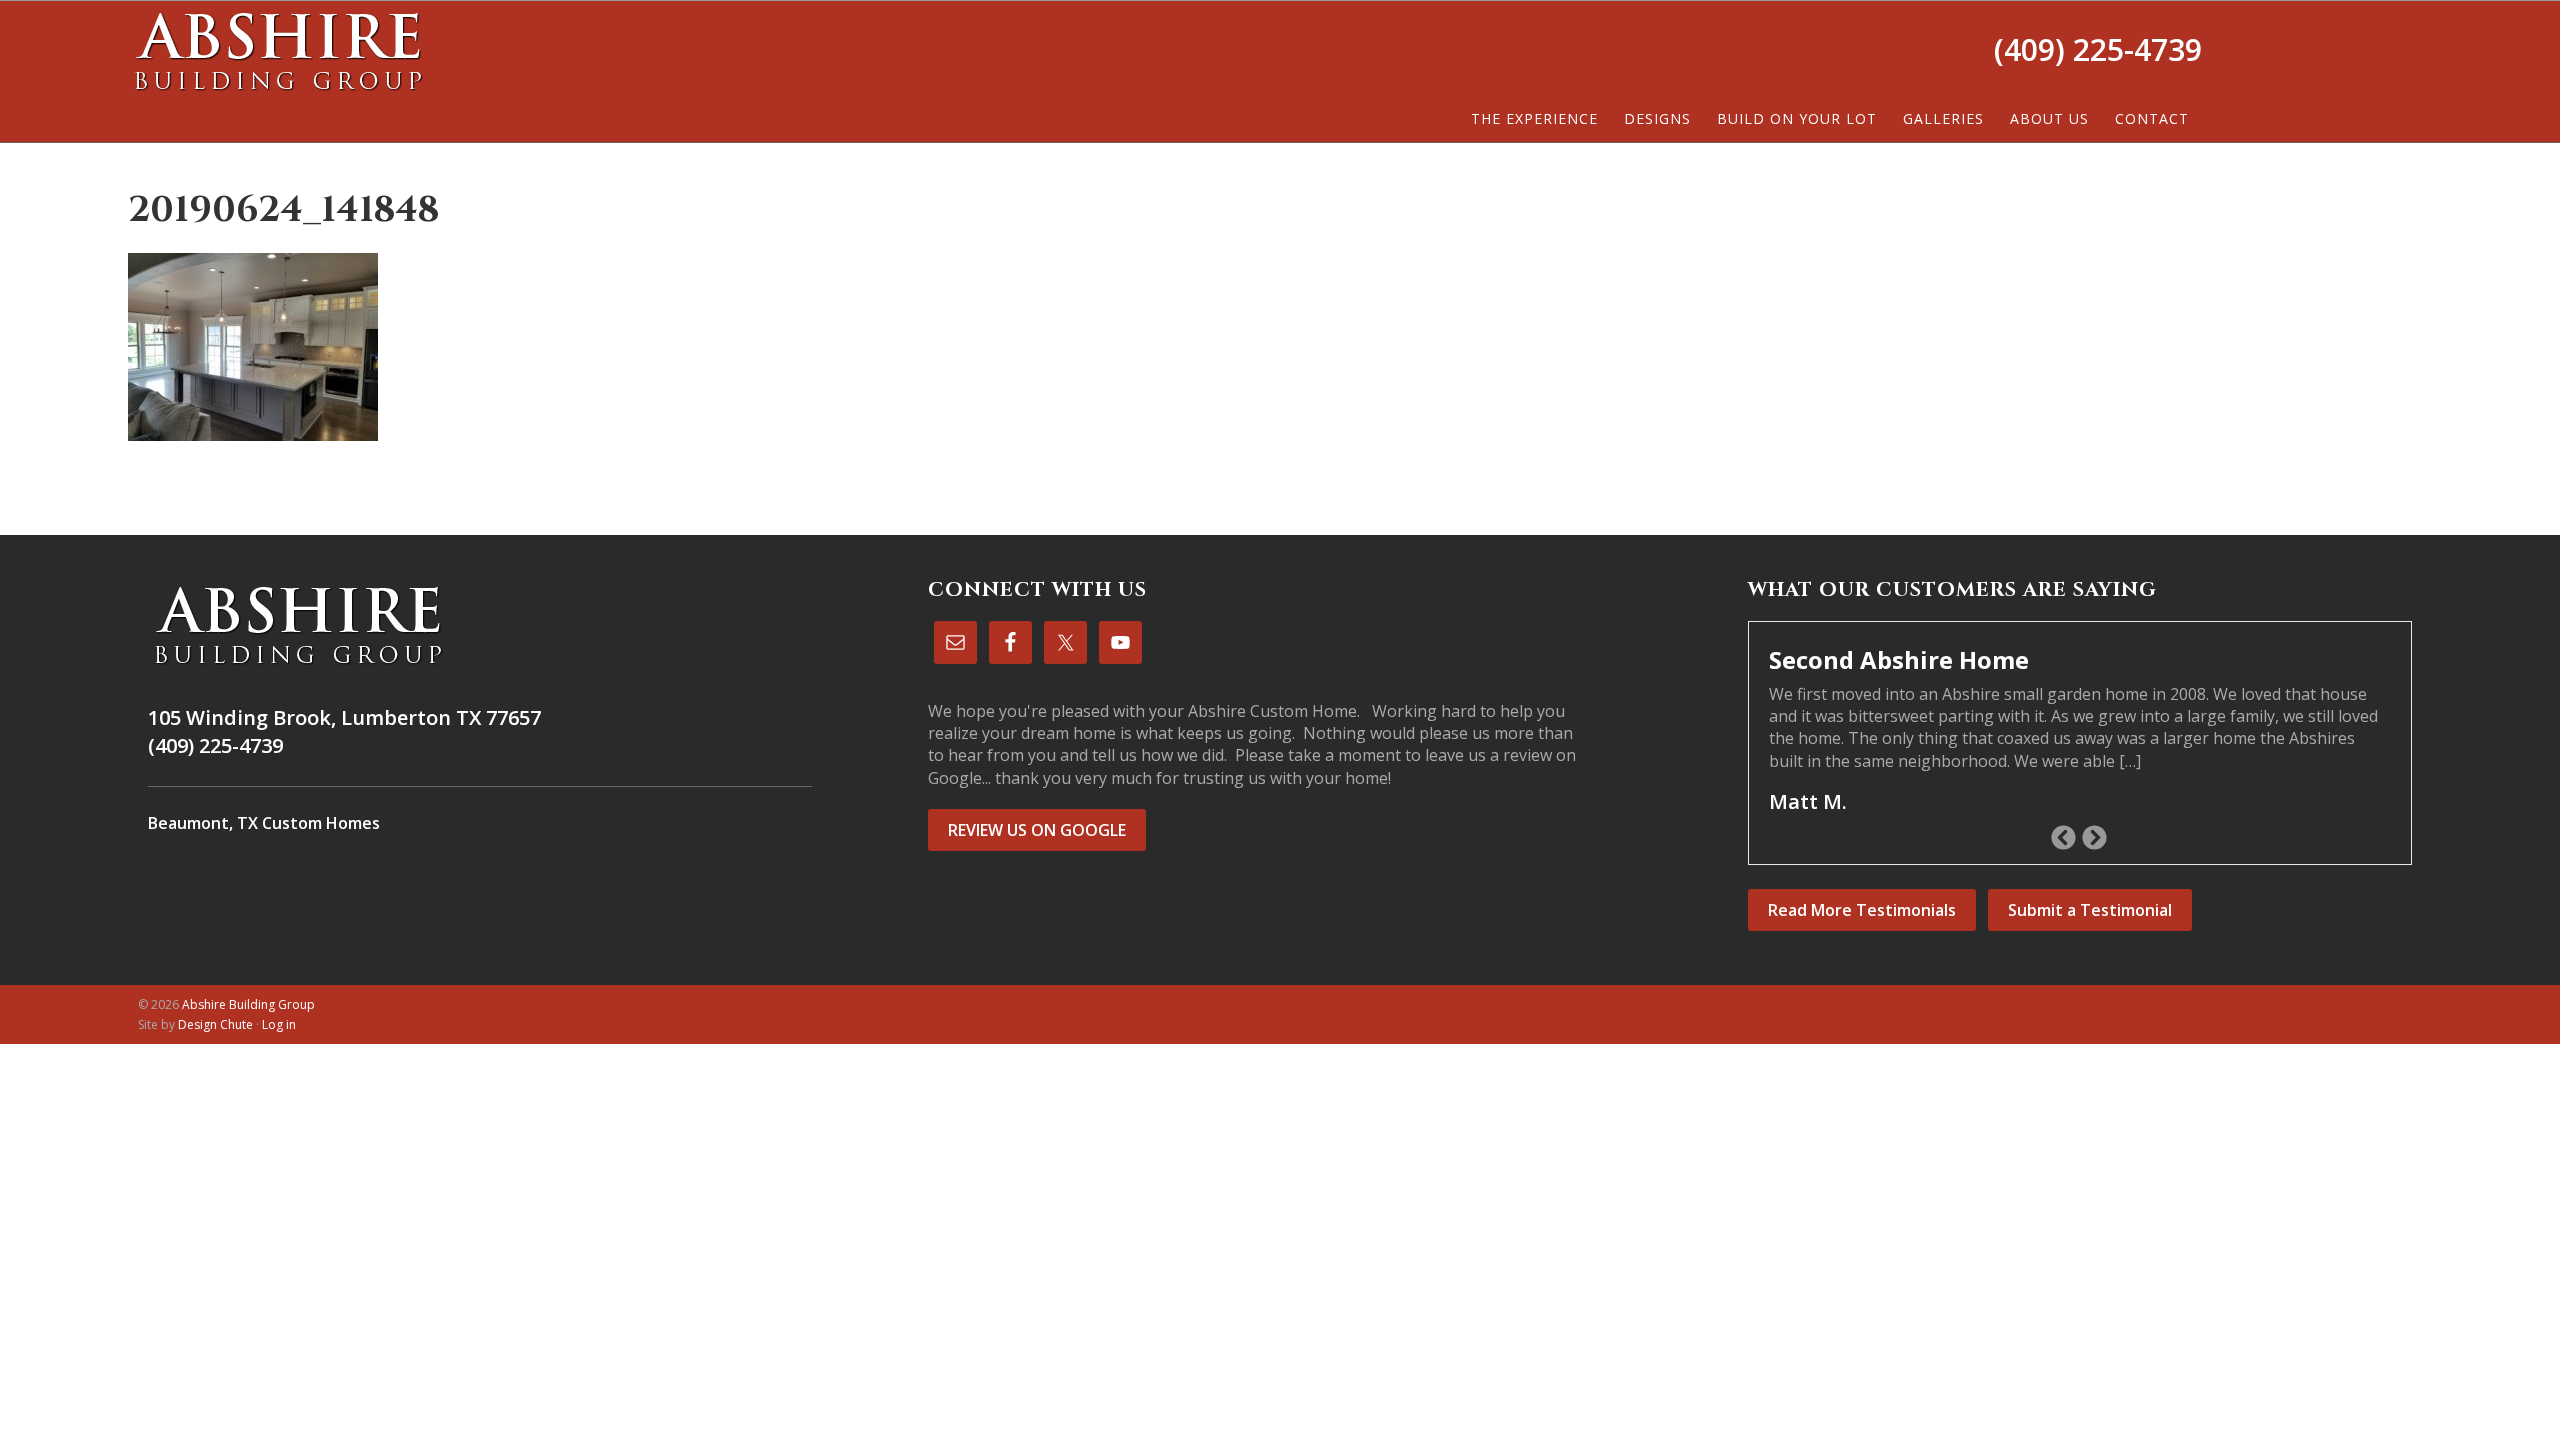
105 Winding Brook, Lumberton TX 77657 (344, 717)
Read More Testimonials (1862, 910)
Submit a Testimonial (2090, 910)
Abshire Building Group (278, 51)
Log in (279, 1024)
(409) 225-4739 (2098, 49)
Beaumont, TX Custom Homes (264, 823)
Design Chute (215, 1024)
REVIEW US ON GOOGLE (1037, 830)
